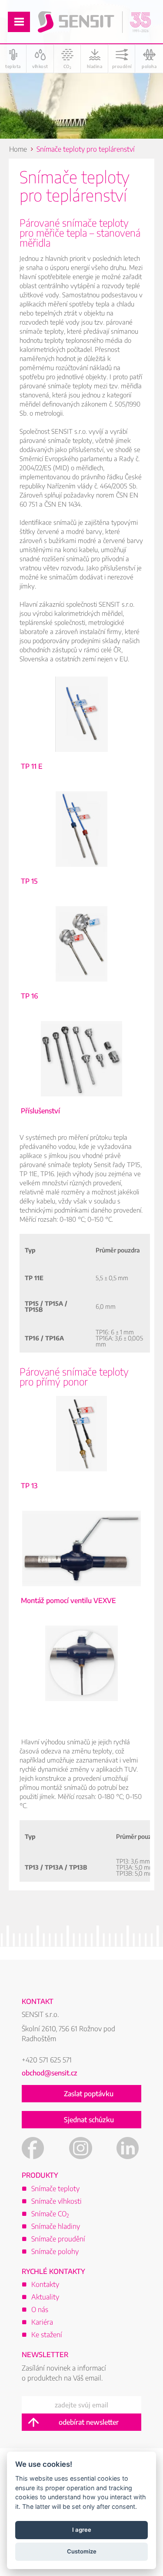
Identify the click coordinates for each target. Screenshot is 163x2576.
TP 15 (81, 852)
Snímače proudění (58, 2239)
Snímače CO (50, 2214)
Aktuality (45, 2297)
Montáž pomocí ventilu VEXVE (81, 1571)
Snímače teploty (55, 2189)
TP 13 (81, 1457)
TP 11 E (81, 737)
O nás (40, 2309)
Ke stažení (47, 2335)
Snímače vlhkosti (57, 2201)
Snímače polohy (55, 2251)
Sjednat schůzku (89, 2120)
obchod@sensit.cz (50, 2073)
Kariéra (42, 2322)
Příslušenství (81, 1082)
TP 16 (81, 967)
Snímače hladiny (56, 2226)
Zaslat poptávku (89, 2094)
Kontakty (45, 2284)
